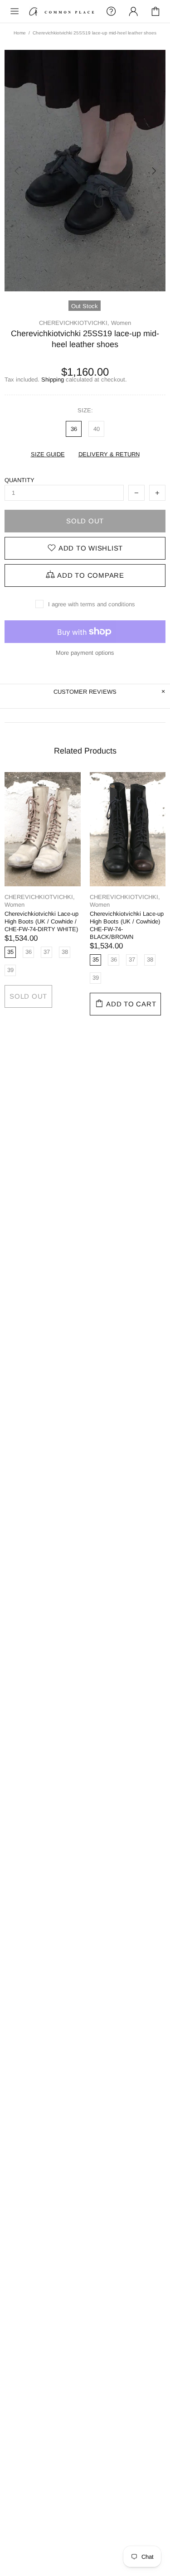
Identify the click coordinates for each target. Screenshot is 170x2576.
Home (20, 33)
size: (85, 410)
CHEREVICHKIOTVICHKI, (74, 323)
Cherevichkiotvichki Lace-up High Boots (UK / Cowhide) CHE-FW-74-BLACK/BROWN (127, 925)
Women (121, 323)
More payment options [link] (85, 653)
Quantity (19, 480)
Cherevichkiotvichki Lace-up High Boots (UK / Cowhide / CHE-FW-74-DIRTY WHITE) (41, 921)
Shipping (53, 379)
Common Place (62, 11)
